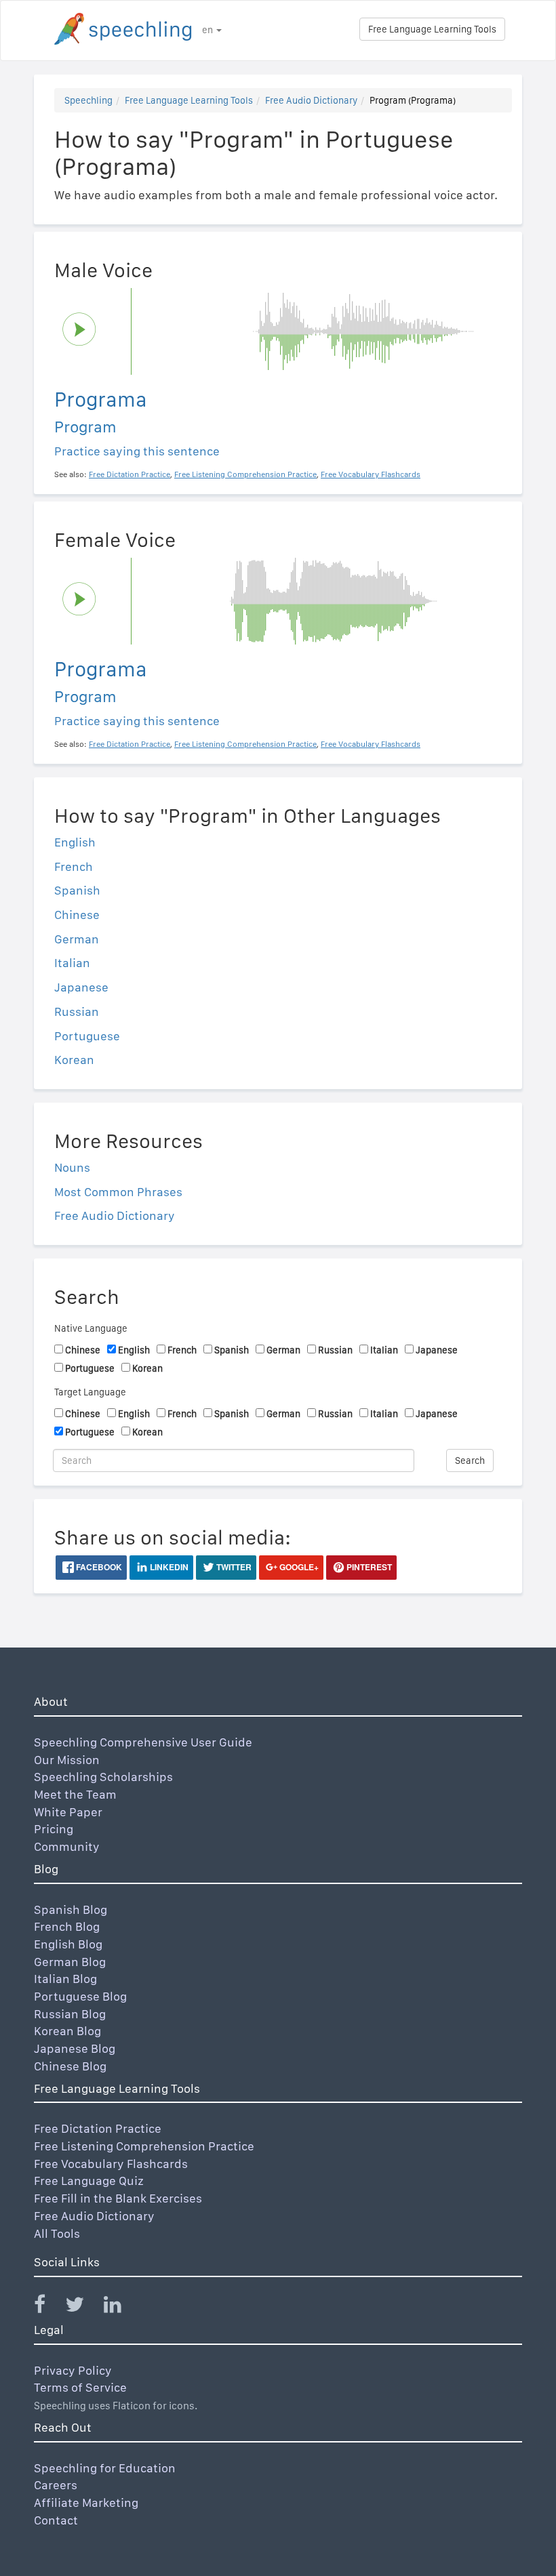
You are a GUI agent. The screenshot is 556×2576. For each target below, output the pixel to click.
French (74, 866)
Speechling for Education (105, 2468)
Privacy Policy (73, 2370)
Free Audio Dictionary (311, 100)
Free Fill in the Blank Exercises (118, 2198)
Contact (56, 2520)
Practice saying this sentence (137, 451)
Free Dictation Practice (98, 2128)
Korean (74, 1060)
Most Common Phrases (118, 1192)
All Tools (57, 2233)
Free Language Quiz (89, 2181)
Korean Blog (67, 2031)
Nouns (72, 1167)
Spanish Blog (71, 1909)
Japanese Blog (75, 2048)
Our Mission (67, 1760)
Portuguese (87, 1036)
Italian (72, 963)
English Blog (68, 1944)
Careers (56, 2485)
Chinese (77, 915)
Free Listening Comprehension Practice (144, 2146)
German (77, 939)
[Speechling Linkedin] (121, 2307)
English (75, 842)
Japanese (81, 987)
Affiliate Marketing (86, 2502)
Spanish (77, 890)
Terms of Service (80, 2387)
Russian (77, 1011)
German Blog (70, 1962)
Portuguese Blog (80, 1996)
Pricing (54, 1829)
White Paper (68, 1812)
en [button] (209, 30)
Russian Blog (70, 2014)
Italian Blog (65, 1979)
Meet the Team (75, 1794)
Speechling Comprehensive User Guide (143, 1742)
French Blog (67, 1926)
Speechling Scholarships (103, 1777)
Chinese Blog (70, 2066)
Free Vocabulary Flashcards (111, 2164)
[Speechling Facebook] (48, 2307)
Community (67, 1846)
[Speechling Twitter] (83, 2307)
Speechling (88, 100)
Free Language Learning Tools (432, 29)
